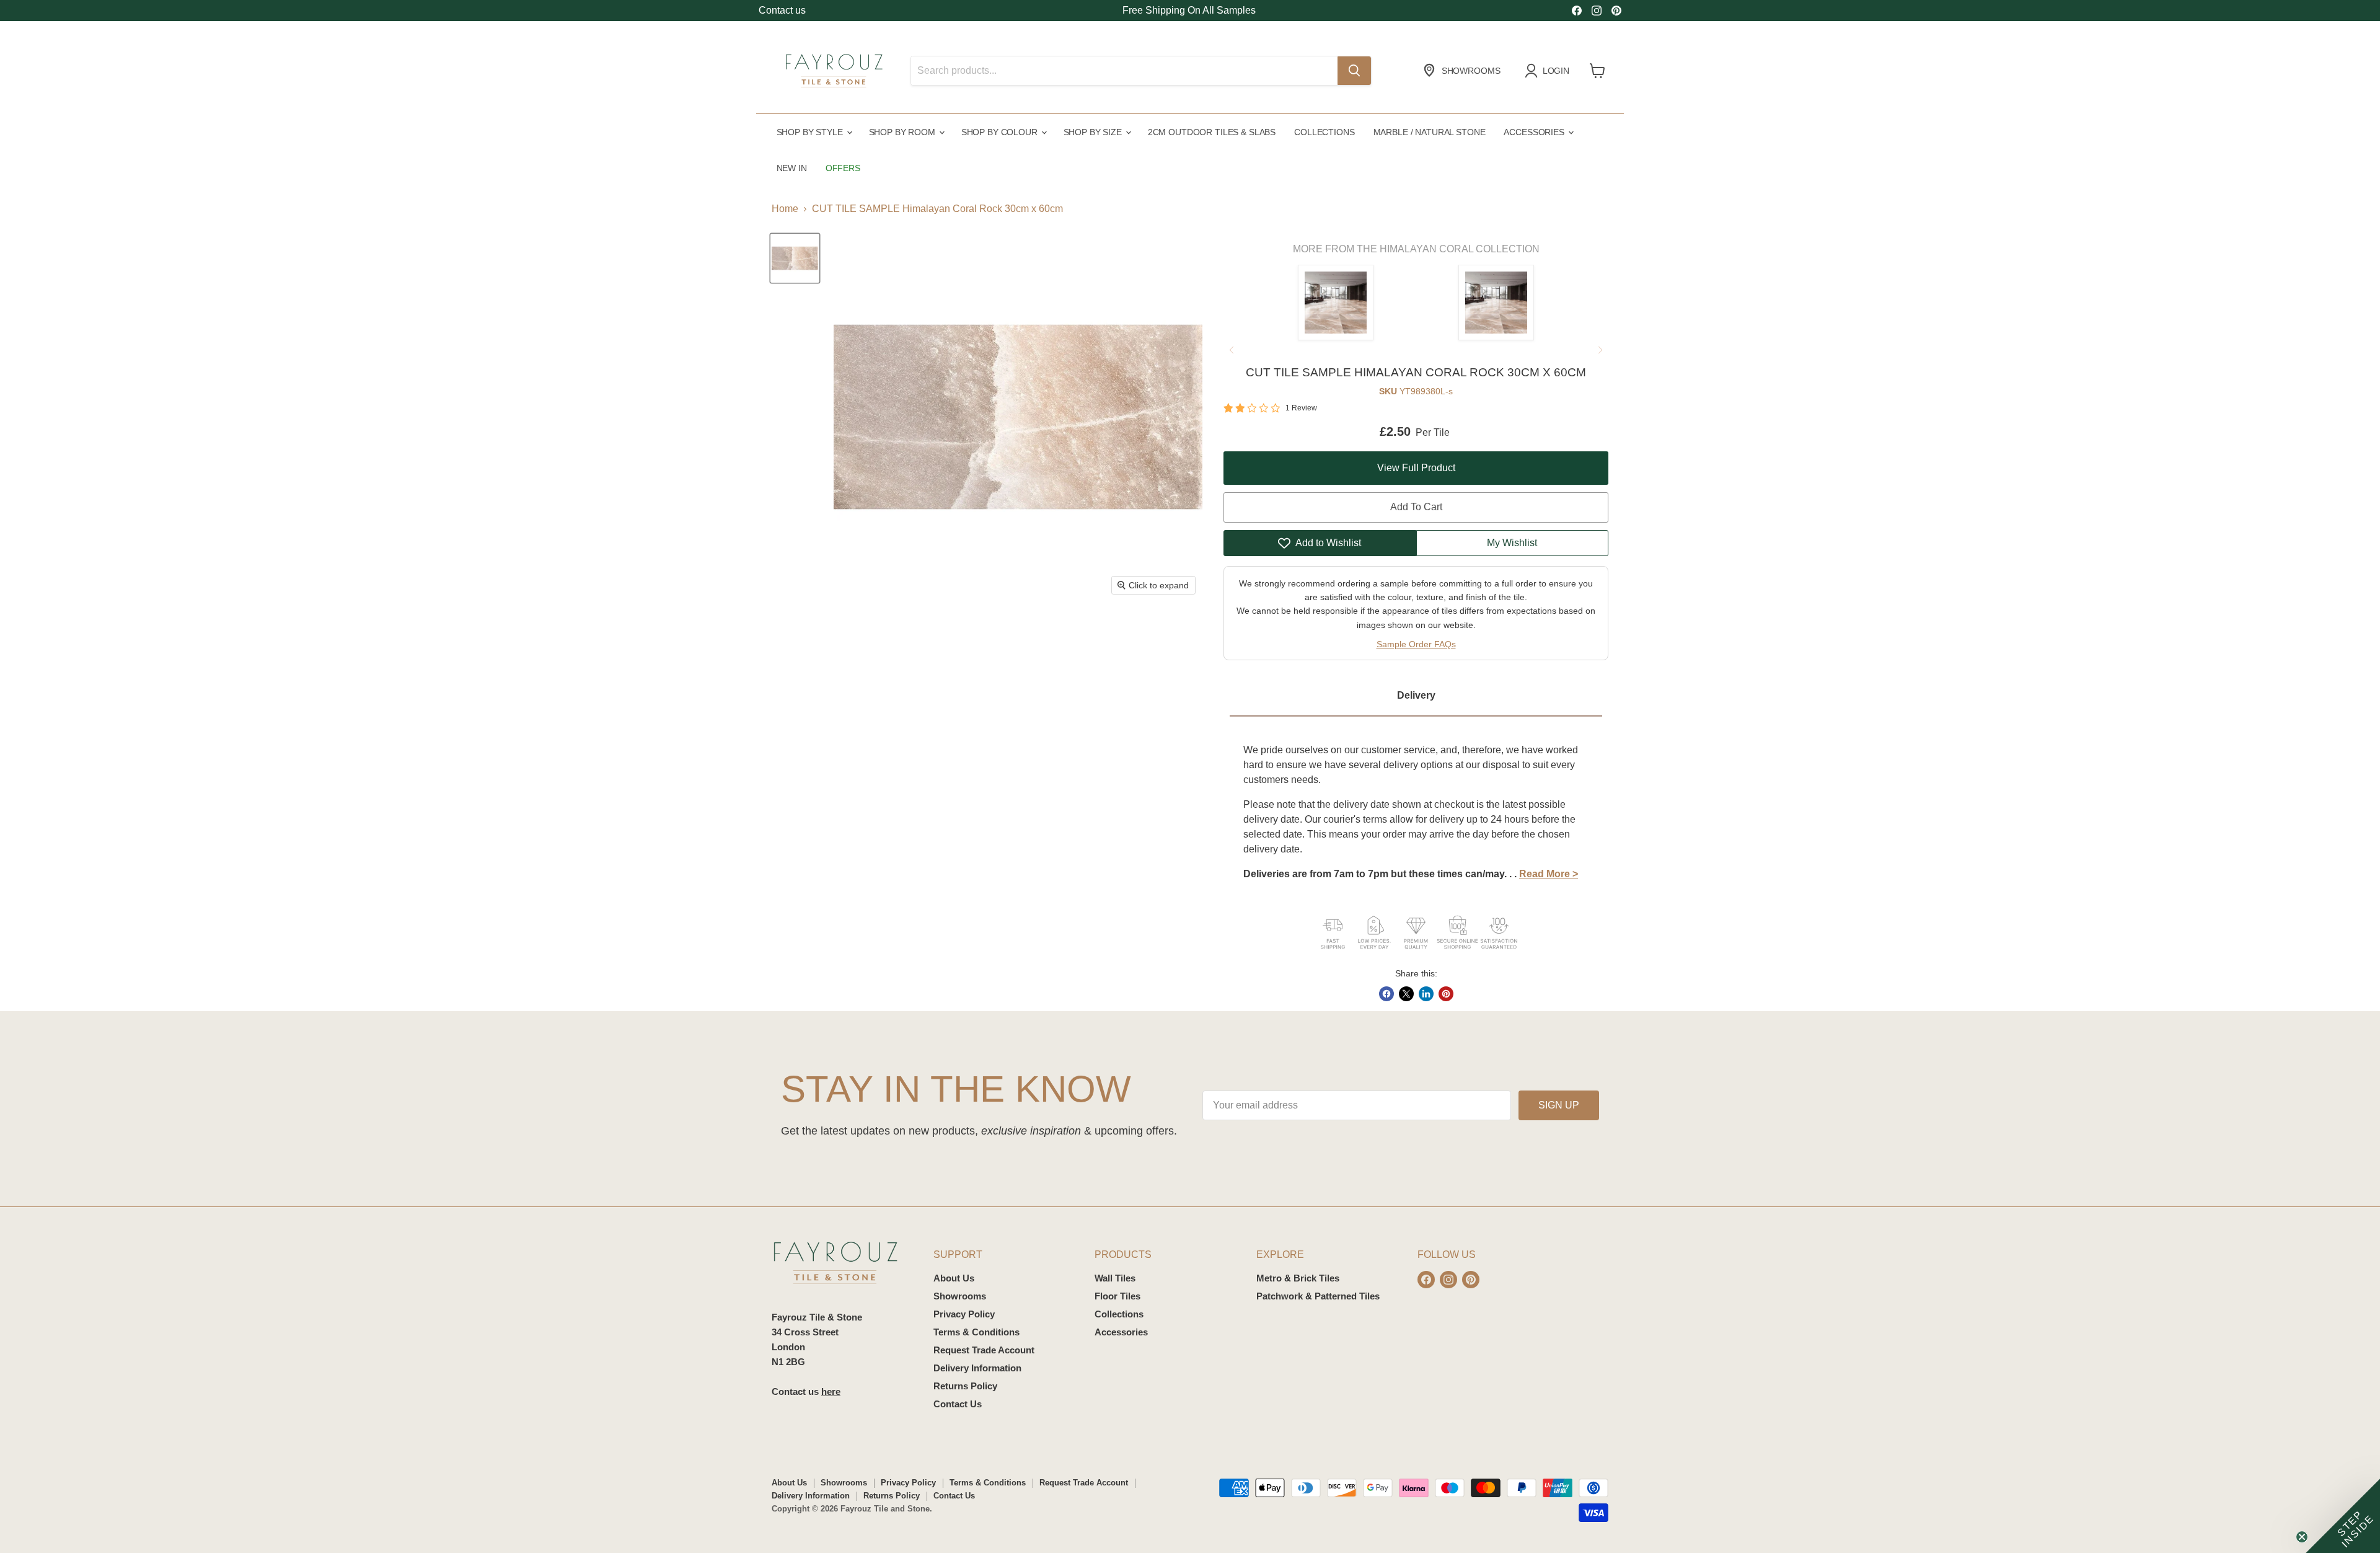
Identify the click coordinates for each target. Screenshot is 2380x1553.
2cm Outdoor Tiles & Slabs (1212, 132)
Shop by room (903, 132)
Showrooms (960, 1296)
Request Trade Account (984, 1350)
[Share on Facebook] (1386, 994)
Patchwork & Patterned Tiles (1318, 1296)
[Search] (1354, 71)
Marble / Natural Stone (1430, 132)
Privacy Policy (964, 1314)
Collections (1324, 132)
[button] (2343, 1516)
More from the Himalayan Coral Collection (1416, 249)
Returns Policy (965, 1386)
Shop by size (1094, 132)
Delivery (1416, 695)
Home (785, 209)
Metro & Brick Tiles (1298, 1278)
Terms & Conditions (976, 1332)
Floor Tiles (1117, 1296)
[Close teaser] (2302, 1537)
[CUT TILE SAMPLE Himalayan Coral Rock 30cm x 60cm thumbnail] (795, 258)
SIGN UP (1559, 1105)
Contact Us (958, 1404)
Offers (843, 168)
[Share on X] (1406, 994)
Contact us (782, 10)
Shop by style (811, 132)
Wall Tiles (1115, 1278)
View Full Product (1416, 468)
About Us (954, 1278)
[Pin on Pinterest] (1446, 994)
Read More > (1549, 874)
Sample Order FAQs (1416, 644)
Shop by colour (1001, 132)
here (831, 1392)
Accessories (1535, 132)
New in (792, 168)
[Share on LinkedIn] (1426, 994)
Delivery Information (977, 1368)
